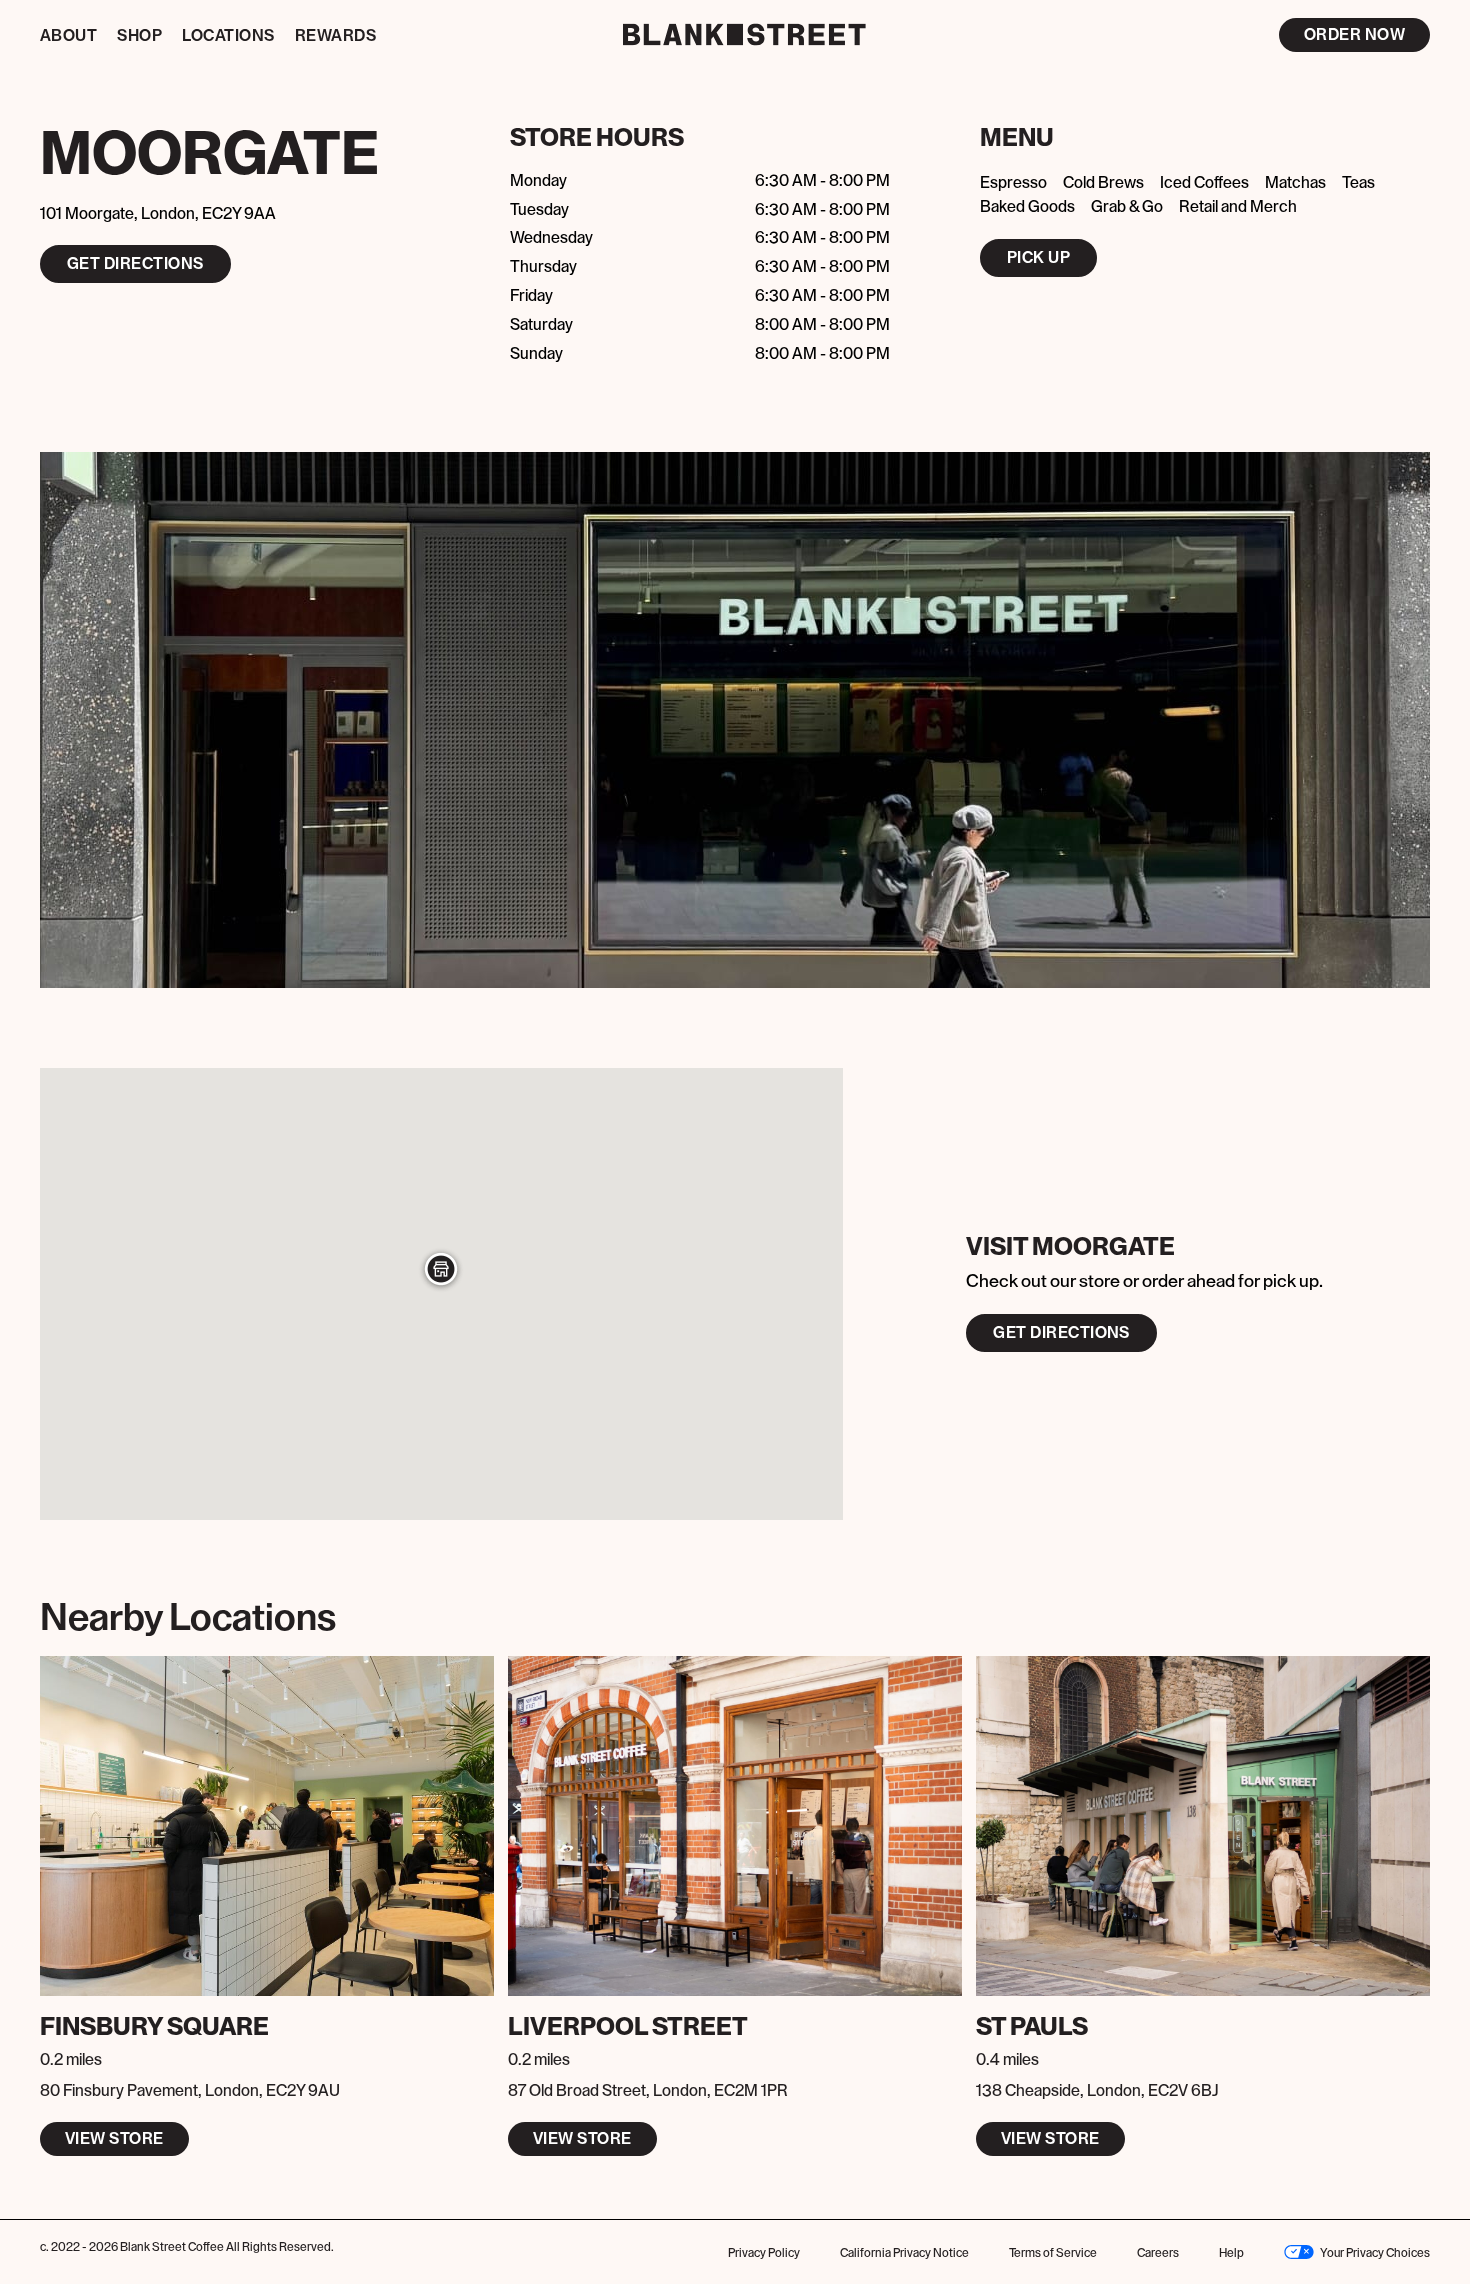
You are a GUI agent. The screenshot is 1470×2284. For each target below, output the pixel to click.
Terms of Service (1053, 2253)
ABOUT (68, 36)
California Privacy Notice (904, 2253)
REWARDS (335, 36)
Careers (1158, 2253)
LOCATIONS (228, 36)
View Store (114, 2139)
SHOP (139, 36)
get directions (135, 264)
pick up (1038, 258)
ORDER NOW (1354, 35)
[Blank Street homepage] (735, 34)
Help (1231, 2253)
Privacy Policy (764, 2253)
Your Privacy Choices (1375, 2253)
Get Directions (1061, 1333)
